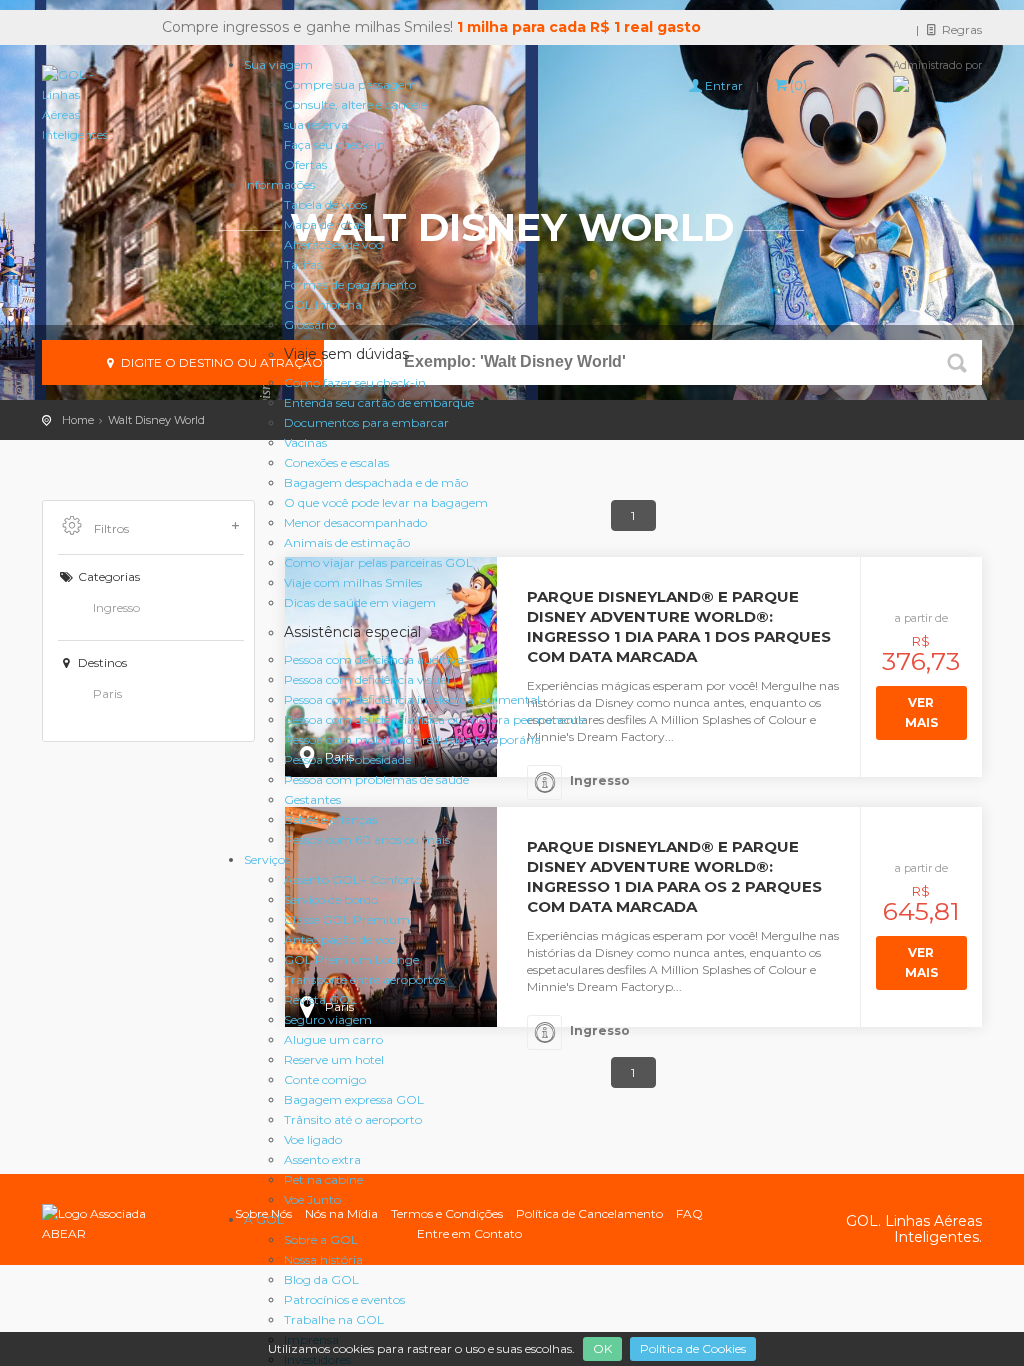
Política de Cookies (693, 1348)
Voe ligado (313, 1139)
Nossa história (323, 1259)
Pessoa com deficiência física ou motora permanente (434, 719)
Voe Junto (312, 1199)
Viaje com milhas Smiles (353, 582)
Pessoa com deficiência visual (367, 679)
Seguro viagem (328, 1019)
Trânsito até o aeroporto (353, 1119)
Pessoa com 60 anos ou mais (367, 839)
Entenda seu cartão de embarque (379, 402)
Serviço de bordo (331, 899)
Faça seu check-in (334, 144)
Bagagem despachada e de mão (376, 482)
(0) (798, 85)
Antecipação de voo (340, 939)
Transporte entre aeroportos (364, 979)
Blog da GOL (321, 1279)
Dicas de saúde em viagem (360, 602)
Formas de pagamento (350, 284)
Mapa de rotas (324, 224)
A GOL (264, 1219)
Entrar (724, 85)
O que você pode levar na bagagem (386, 502)
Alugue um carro (333, 1039)
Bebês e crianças (330, 819)
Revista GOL (320, 999)
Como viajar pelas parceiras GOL (378, 562)
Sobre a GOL (321, 1239)
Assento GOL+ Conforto (353, 879)
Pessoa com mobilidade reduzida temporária (412, 739)
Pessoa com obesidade (347, 759)
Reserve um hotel (334, 1059)
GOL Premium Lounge (351, 959)
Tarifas (303, 264)
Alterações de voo (333, 244)
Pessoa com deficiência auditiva (374, 659)
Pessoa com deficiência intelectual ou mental (412, 699)
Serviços (267, 859)
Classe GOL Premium (347, 919)
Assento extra (322, 1159)
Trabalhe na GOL (334, 1319)
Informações (279, 184)
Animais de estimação (347, 542)
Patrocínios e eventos (344, 1299)
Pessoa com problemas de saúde (376, 779)
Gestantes (312, 799)
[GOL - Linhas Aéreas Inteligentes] (75, 104)
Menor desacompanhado (355, 522)
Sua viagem (278, 64)
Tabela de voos (325, 204)
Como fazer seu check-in (355, 382)
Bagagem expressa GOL (354, 1099)
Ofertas (305, 164)
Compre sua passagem (350, 84)
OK (602, 1348)
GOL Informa (323, 304)
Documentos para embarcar (366, 422)
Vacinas (305, 442)
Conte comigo (325, 1079)
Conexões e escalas (336, 462)
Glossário (310, 324)
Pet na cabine (323, 1179)
